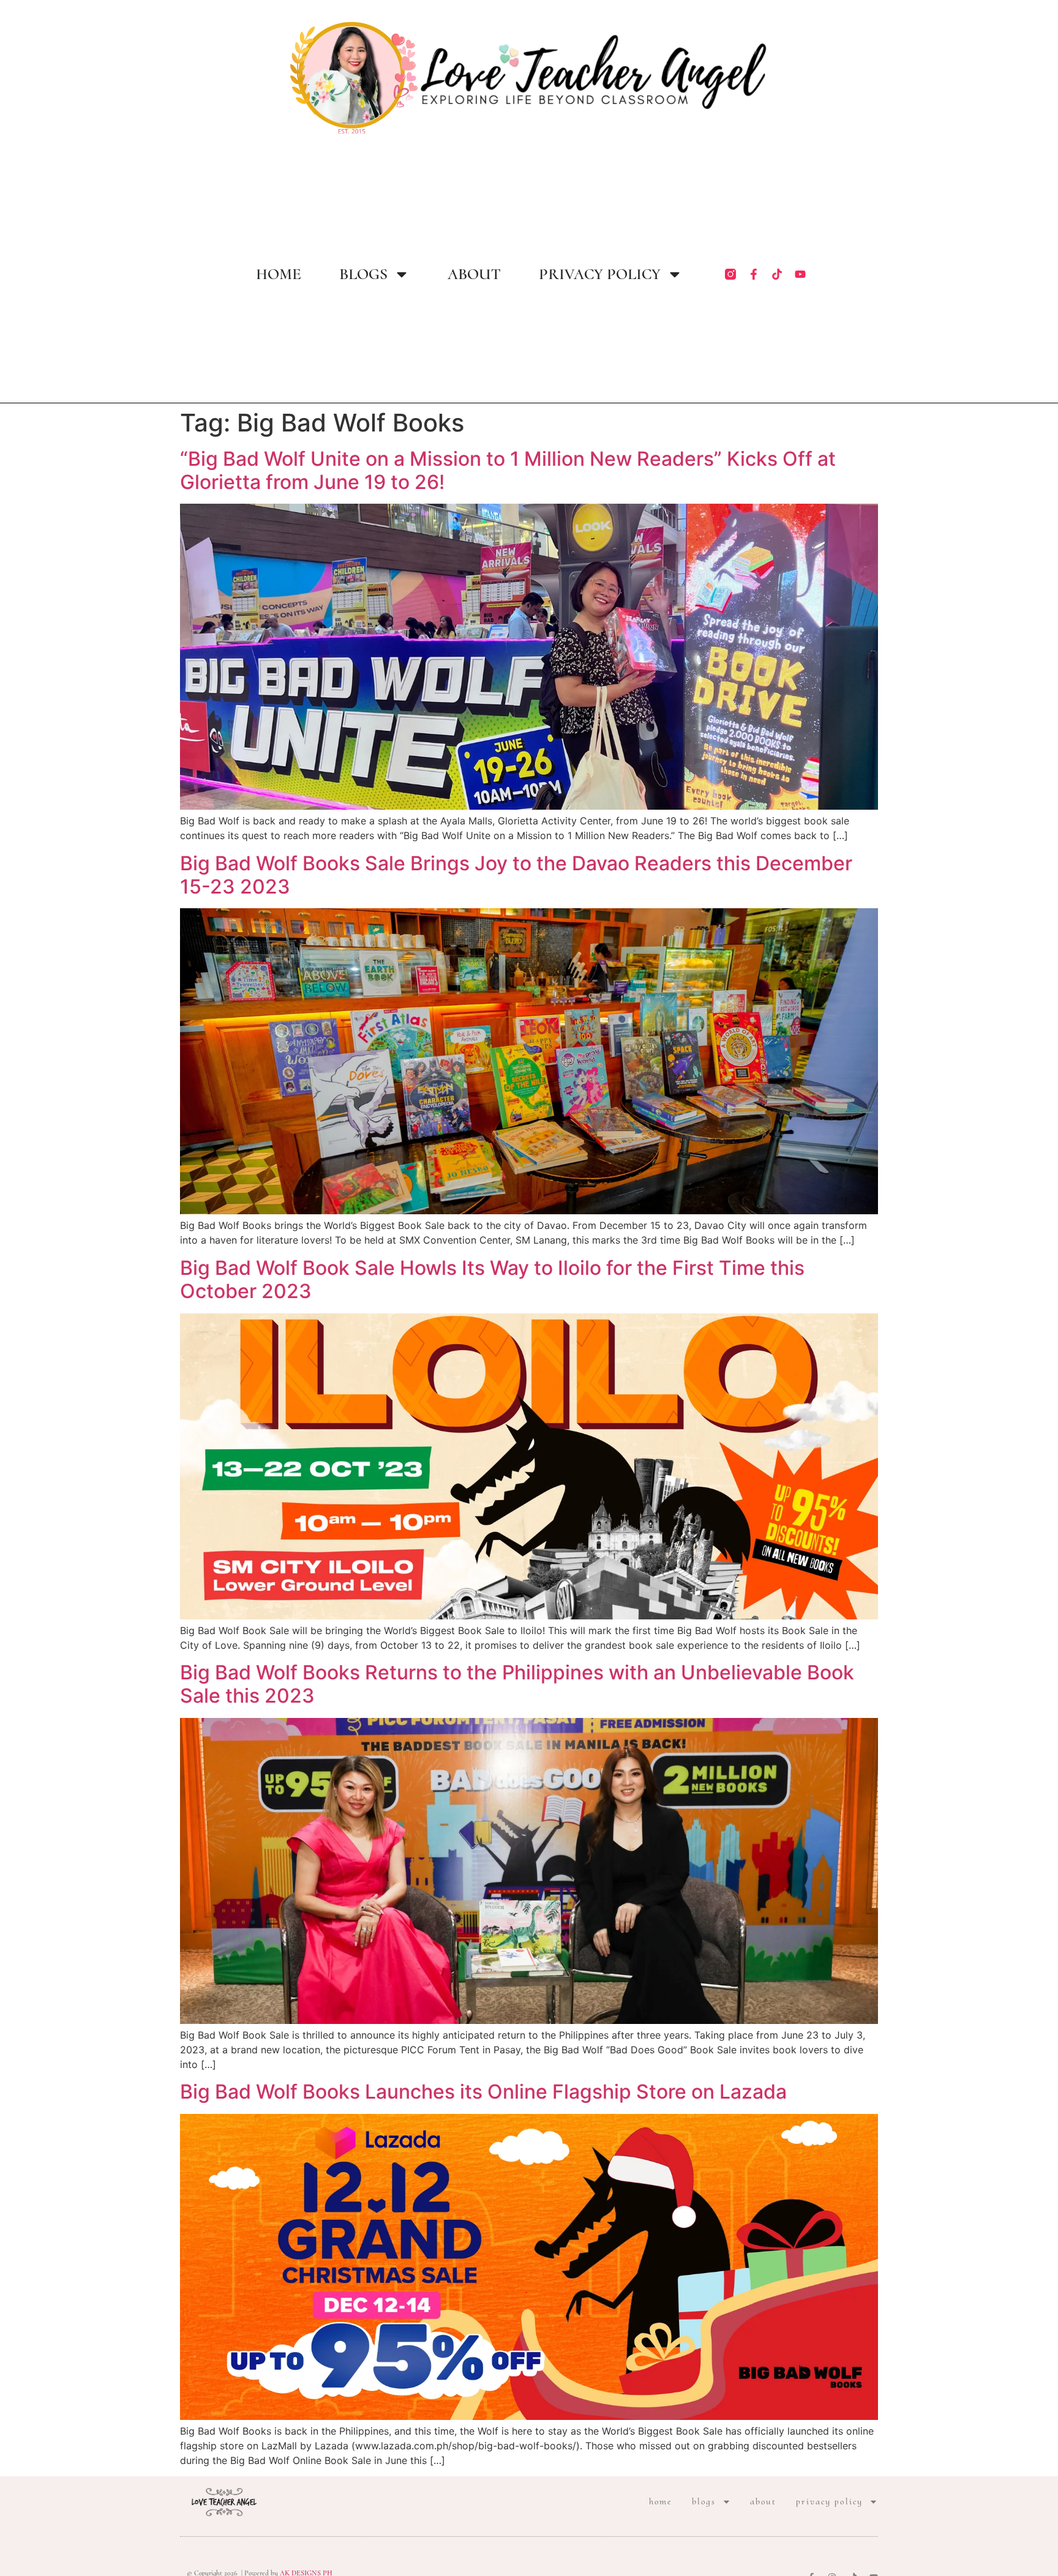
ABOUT (474, 274)
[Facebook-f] (754, 274)
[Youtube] (800, 274)
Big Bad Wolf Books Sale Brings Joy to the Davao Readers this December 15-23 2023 (516, 875)
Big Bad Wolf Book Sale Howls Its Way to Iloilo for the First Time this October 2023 (492, 1279)
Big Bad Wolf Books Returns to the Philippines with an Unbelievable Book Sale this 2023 (517, 1684)
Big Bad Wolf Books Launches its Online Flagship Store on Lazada (483, 2092)
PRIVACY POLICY (600, 274)
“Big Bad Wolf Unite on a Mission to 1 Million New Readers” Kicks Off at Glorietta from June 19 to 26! (508, 470)
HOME (279, 274)
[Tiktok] (777, 274)
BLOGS (363, 274)
